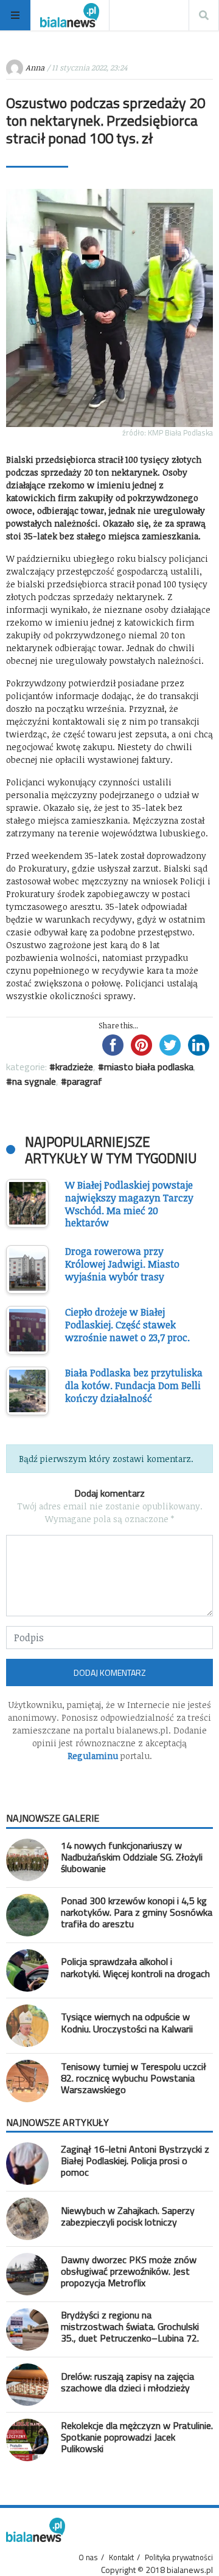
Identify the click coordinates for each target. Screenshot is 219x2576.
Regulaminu (93, 1756)
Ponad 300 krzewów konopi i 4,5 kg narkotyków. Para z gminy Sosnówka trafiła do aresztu (137, 1912)
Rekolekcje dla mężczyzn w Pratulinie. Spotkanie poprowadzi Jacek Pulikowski (137, 2437)
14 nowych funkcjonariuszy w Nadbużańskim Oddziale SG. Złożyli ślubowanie (132, 1857)
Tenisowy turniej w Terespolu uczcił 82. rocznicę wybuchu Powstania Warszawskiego (134, 2078)
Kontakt (121, 2557)
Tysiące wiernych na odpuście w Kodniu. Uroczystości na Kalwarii (127, 2022)
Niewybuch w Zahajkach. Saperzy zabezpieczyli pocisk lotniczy (128, 2216)
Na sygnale (34, 1081)
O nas (88, 2557)
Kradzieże (74, 1067)
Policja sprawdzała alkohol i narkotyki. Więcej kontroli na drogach (135, 1967)
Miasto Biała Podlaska (149, 1067)
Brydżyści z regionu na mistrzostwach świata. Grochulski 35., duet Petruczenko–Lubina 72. (130, 2326)
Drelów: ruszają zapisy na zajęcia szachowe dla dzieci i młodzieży (127, 2382)
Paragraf (85, 1081)
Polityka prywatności (179, 2557)
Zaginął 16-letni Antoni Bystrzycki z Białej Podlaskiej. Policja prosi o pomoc (135, 2161)
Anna (35, 67)
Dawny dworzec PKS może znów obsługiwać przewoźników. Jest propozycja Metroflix (129, 2271)
